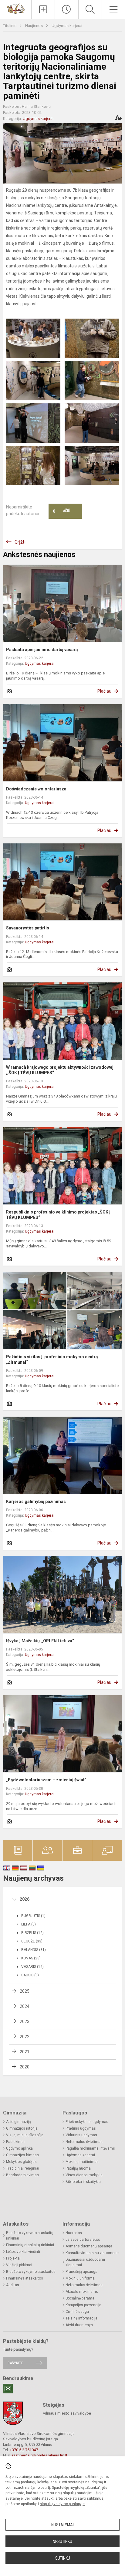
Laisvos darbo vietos (83, 2240)
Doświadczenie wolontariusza (36, 789)
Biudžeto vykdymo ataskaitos (31, 2272)
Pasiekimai (15, 2142)
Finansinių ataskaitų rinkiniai (30, 2245)
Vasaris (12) (32, 1967)
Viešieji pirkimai (19, 2265)
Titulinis (10, 26)
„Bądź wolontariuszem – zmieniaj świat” (46, 1780)
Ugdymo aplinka (19, 2148)
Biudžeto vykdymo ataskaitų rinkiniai (30, 2236)
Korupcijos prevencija (83, 2305)
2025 (25, 1991)
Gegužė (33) (32, 1941)
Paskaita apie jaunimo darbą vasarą (42, 650)
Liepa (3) (29, 1924)
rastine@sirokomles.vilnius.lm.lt (40, 2455)
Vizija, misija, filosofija (25, 2135)
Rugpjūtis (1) (33, 1916)
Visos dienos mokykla (84, 2175)
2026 (25, 1899)
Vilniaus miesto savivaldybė (67, 2413)
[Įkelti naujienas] (43, 9)
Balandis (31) (34, 1950)
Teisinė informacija (81, 2318)
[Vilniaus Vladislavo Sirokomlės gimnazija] (16, 8)
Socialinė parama (80, 2298)
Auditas (13, 2285)
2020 (25, 2067)
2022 (25, 2037)
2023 (25, 2021)
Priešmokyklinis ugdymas (87, 2122)
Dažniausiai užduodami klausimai (85, 2262)
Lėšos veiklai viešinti (23, 2252)
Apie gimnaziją (19, 2122)
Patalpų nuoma (78, 2168)
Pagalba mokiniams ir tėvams (90, 2148)
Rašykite (15, 2363)
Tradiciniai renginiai (23, 2168)
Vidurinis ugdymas (81, 2135)
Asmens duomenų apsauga (89, 2246)
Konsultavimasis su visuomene (92, 2253)
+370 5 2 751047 (24, 2450)
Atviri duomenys (79, 2325)
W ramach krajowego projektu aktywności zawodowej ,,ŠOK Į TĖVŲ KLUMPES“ (60, 1070)
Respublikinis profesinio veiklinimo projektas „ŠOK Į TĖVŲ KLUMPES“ (58, 1215)
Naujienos (34, 26)
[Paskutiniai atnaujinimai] (66, 9)
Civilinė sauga (77, 2312)
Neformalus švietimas (84, 2142)
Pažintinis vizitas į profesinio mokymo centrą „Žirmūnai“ (52, 1359)
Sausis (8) (30, 1975)
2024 (25, 2006)
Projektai (13, 2258)
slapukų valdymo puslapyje (62, 2504)
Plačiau (104, 691)
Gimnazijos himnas (22, 2155)
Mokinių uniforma (80, 2278)
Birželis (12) (32, 1933)
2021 (25, 2052)
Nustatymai (62, 2525)
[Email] (8, 2389)
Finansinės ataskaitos (25, 2278)
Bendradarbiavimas (22, 2175)
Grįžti (20, 542)
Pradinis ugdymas (81, 2128)
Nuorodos (74, 2233)
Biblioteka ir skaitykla (83, 2182)
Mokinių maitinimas (82, 2162)
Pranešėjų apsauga (81, 2272)
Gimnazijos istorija (22, 2128)
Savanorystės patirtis (28, 928)
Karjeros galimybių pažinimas (36, 1502)
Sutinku (63, 2558)
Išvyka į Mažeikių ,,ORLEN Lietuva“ (41, 1641)
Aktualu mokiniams (82, 2292)
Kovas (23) (31, 1958)
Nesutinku (62, 2541)
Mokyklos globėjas (21, 2162)
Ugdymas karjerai (67, 26)
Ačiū (62, 511)
